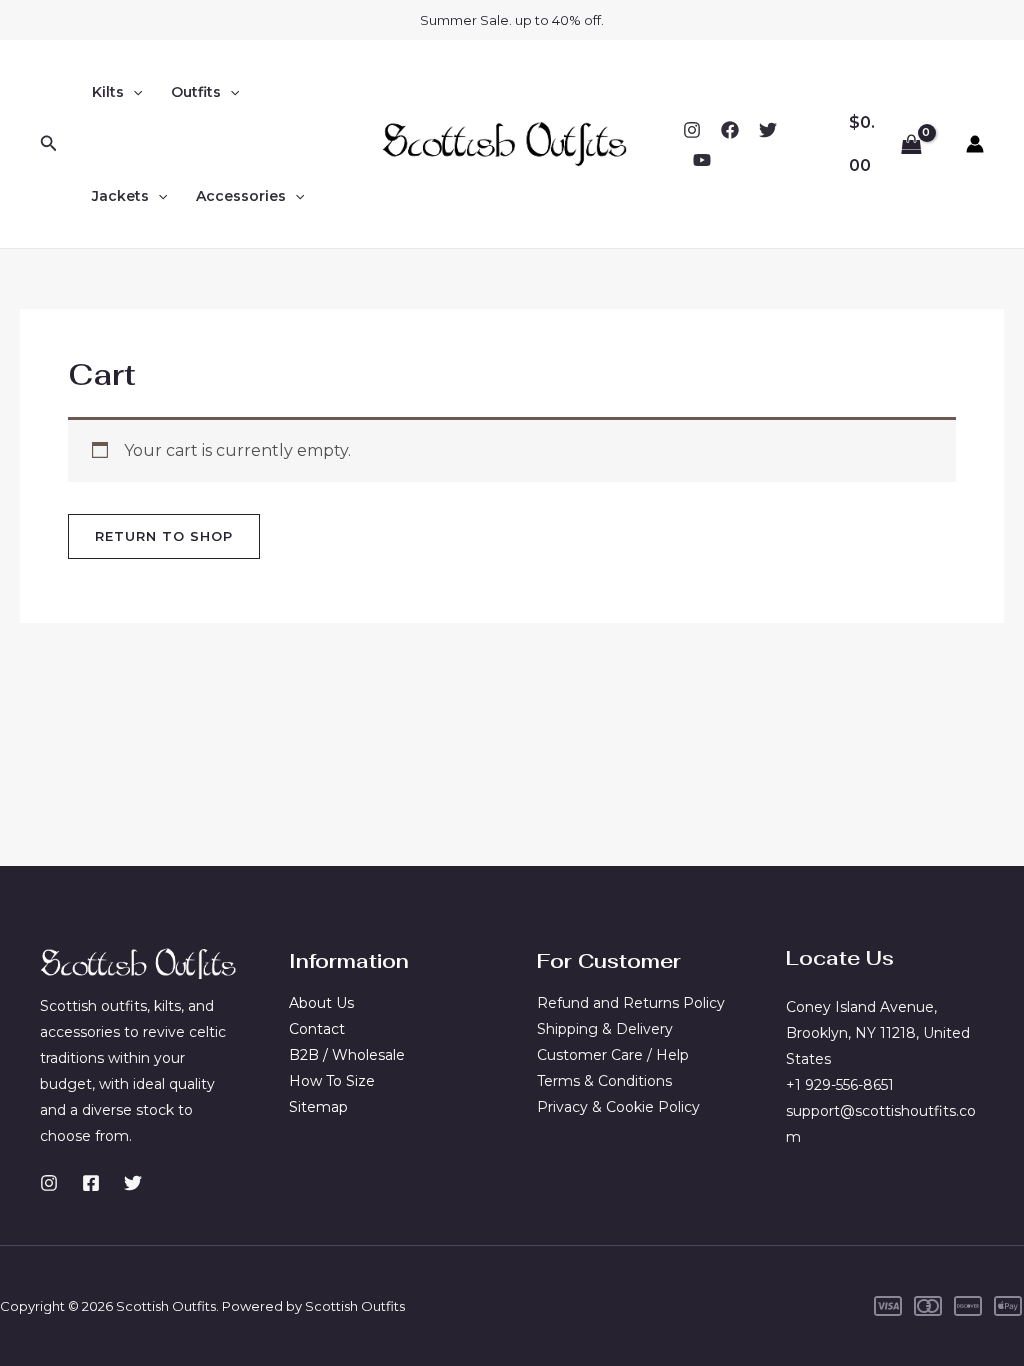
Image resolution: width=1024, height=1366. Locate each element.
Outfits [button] (196, 92)
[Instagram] (692, 130)
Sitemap (318, 1107)
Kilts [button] (108, 92)
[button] (49, 144)
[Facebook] (730, 130)
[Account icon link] (975, 144)
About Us (321, 1003)
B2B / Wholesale (347, 1055)
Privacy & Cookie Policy (618, 1107)
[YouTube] (702, 160)
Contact (317, 1029)
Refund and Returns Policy (631, 1003)
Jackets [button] (120, 196)
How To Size (332, 1081)
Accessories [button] (241, 196)
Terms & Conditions (604, 1081)
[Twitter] (768, 130)
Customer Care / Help (613, 1055)
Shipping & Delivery (605, 1029)
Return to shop (164, 536)
